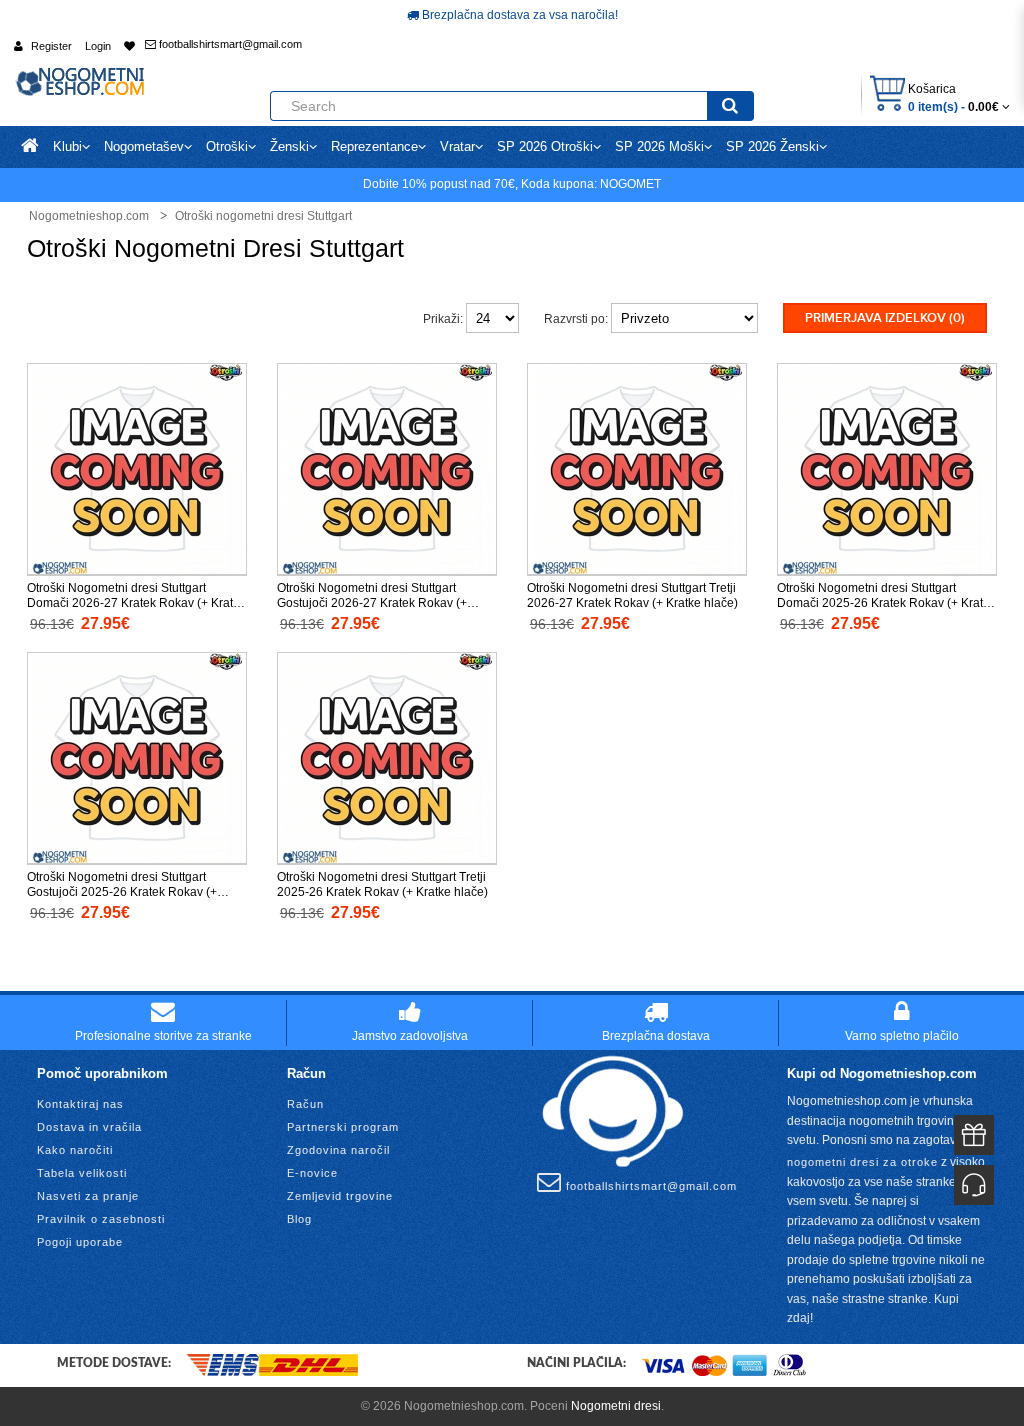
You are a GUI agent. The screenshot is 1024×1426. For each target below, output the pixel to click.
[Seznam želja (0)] (129, 46)
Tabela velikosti (82, 1173)
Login (98, 46)
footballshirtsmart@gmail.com (229, 44)
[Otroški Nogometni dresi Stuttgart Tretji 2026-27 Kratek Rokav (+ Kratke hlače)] (637, 468)
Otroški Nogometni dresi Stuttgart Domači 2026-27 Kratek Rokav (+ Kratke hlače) (136, 603)
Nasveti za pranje (88, 1196)
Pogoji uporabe (80, 1242)
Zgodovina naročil (338, 1150)
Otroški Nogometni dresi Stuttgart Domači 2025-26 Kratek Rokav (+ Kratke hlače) (886, 603)
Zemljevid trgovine (340, 1196)
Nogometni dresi (616, 1406)
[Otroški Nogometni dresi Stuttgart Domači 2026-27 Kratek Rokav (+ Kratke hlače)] (137, 468)
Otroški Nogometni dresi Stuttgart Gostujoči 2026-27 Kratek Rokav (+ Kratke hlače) (372, 603)
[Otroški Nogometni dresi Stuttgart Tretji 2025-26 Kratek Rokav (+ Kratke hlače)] (387, 757)
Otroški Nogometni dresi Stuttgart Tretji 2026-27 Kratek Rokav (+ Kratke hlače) (632, 595)
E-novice (312, 1173)
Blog (299, 1219)
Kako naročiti (75, 1150)
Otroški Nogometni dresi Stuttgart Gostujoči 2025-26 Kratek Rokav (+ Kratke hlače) (122, 892)
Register (51, 46)
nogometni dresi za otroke (862, 1162)
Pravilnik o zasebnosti (101, 1219)
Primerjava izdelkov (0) (885, 318)
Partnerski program (343, 1127)
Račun (305, 1104)
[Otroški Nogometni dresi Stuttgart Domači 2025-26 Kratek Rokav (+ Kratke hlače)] (887, 468)
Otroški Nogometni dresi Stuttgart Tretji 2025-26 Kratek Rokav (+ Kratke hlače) (382, 884)
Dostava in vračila (89, 1127)
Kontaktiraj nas (80, 1104)
